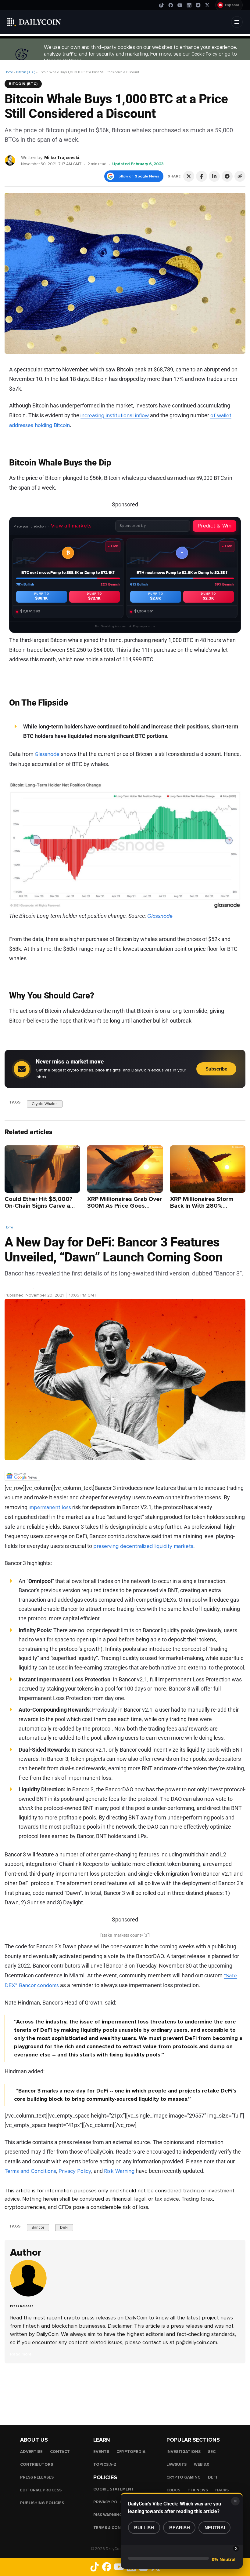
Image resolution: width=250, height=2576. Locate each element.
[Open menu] (237, 22)
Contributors (37, 2464)
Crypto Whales (45, 1104)
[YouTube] (180, 5)
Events (101, 2451)
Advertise (31, 2451)
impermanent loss (50, 1507)
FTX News (198, 2490)
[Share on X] (189, 176)
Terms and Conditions (30, 2171)
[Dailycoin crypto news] (34, 22)
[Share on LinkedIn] (214, 176)
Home (9, 72)
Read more (21, 2354)
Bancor (38, 2228)
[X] (207, 5)
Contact (60, 2451)
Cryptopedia (131, 2451)
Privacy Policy (75, 2171)
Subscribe (216, 1069)
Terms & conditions (116, 2527)
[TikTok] (162, 5)
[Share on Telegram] (227, 176)
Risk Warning (119, 2171)
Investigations (184, 2451)
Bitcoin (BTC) (26, 72)
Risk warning (108, 2515)
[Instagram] (198, 5)
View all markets (71, 526)
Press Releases (37, 2477)
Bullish (144, 2528)
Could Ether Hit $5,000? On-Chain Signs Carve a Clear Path (38, 1206)
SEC (212, 2451)
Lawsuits (177, 2464)
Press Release (19, 1288)
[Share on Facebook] (202, 176)
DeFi (64, 2228)
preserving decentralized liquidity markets (143, 1546)
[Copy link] (240, 176)
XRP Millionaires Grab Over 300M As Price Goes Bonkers (125, 1206)
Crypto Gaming (184, 2477)
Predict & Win (214, 526)
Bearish (180, 2528)
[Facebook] (171, 5)
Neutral (216, 2528)
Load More (125, 2388)
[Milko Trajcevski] (10, 160)
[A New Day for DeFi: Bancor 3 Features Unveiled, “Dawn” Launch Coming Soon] (30, 2295)
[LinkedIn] (189, 5)
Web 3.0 (202, 2464)
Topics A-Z (105, 2464)
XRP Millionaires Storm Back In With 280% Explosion (202, 1206)
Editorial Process (41, 2490)
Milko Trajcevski (62, 158)
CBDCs (173, 2490)
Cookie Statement (114, 2489)
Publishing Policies (42, 2503)
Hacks (222, 2490)
